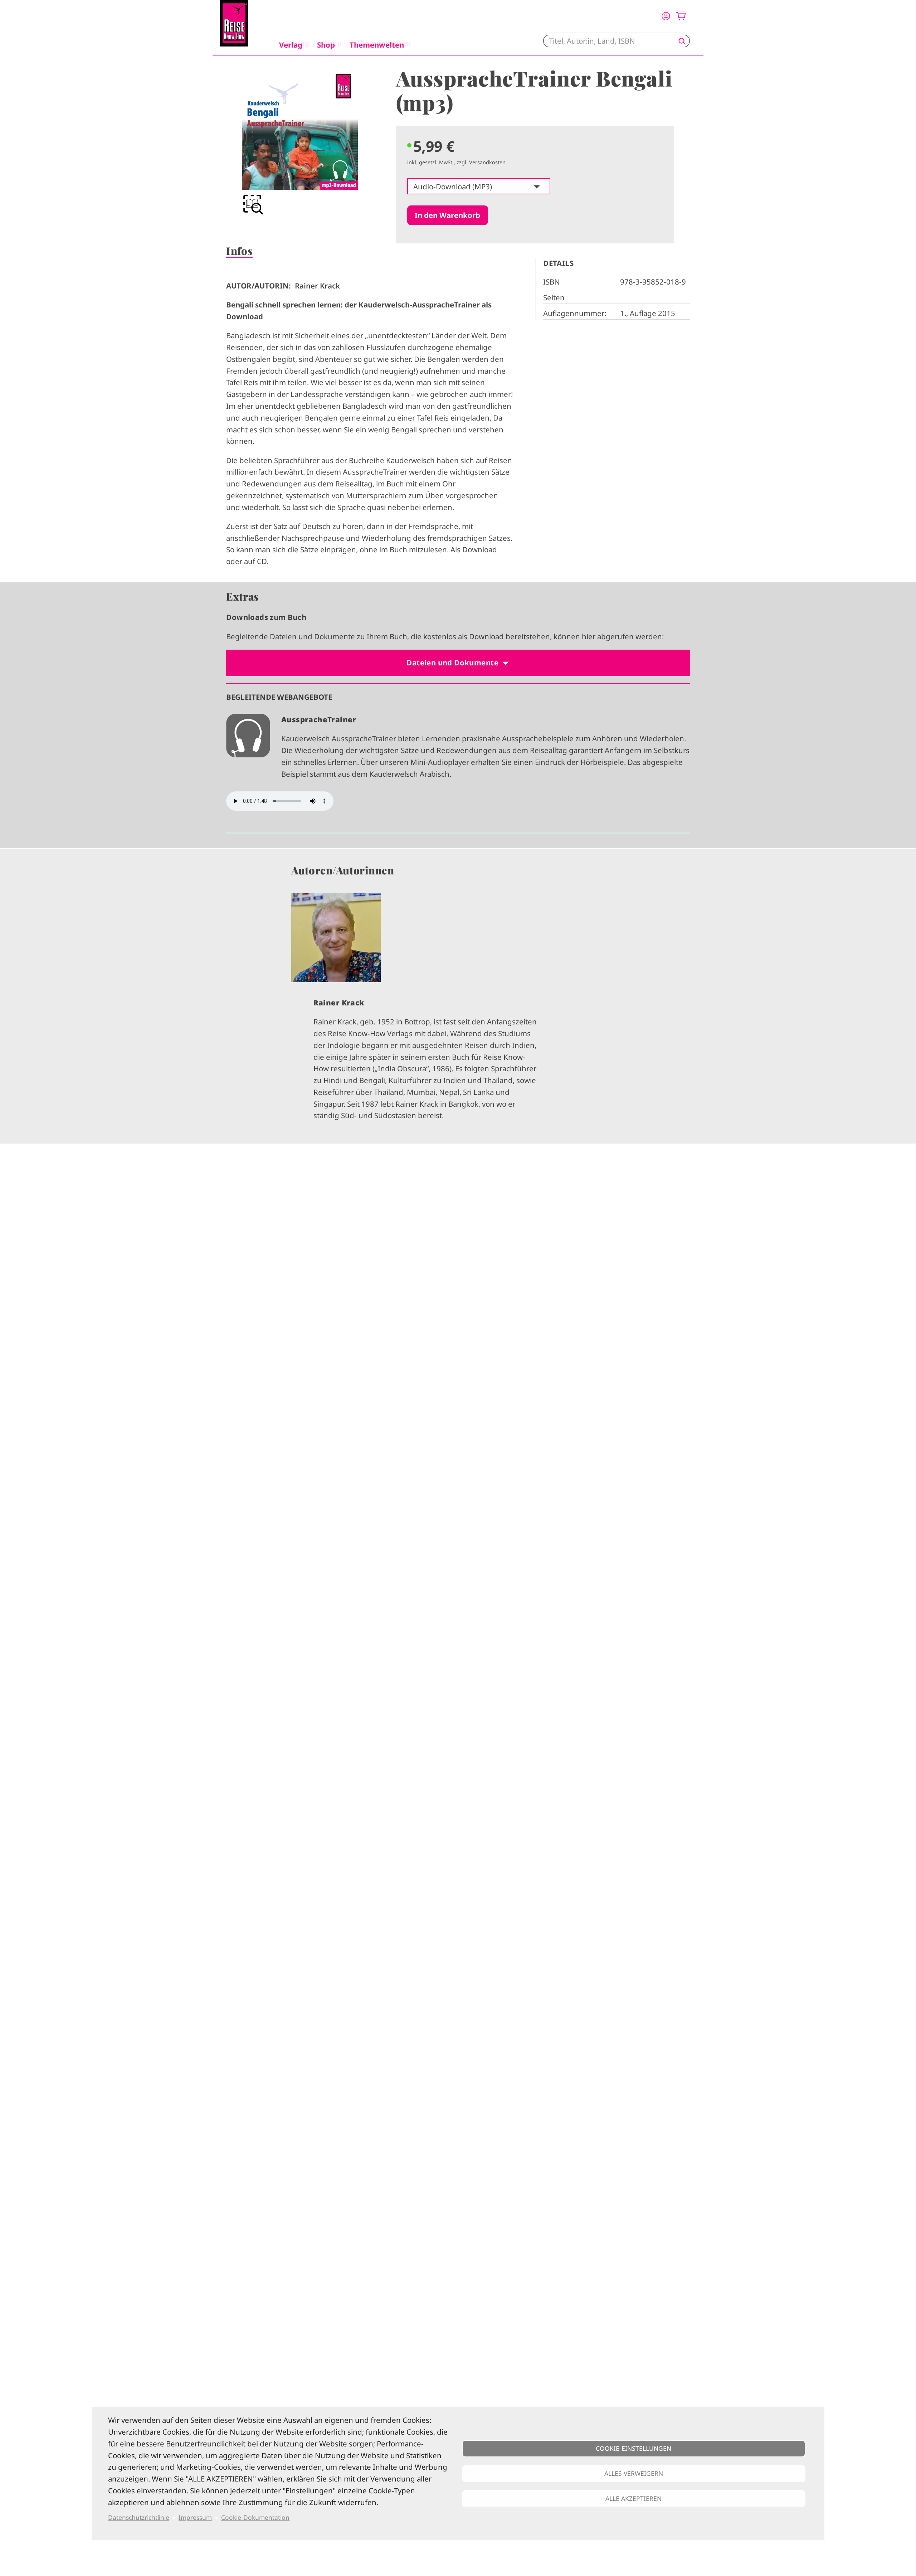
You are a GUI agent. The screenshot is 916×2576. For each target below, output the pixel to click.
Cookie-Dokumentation (255, 2517)
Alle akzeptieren (634, 2498)
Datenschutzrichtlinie (139, 2517)
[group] (300, 145)
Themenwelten (377, 45)
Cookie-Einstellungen (634, 2448)
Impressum (195, 2517)
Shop (326, 45)
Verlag (291, 45)
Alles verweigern (634, 2473)
